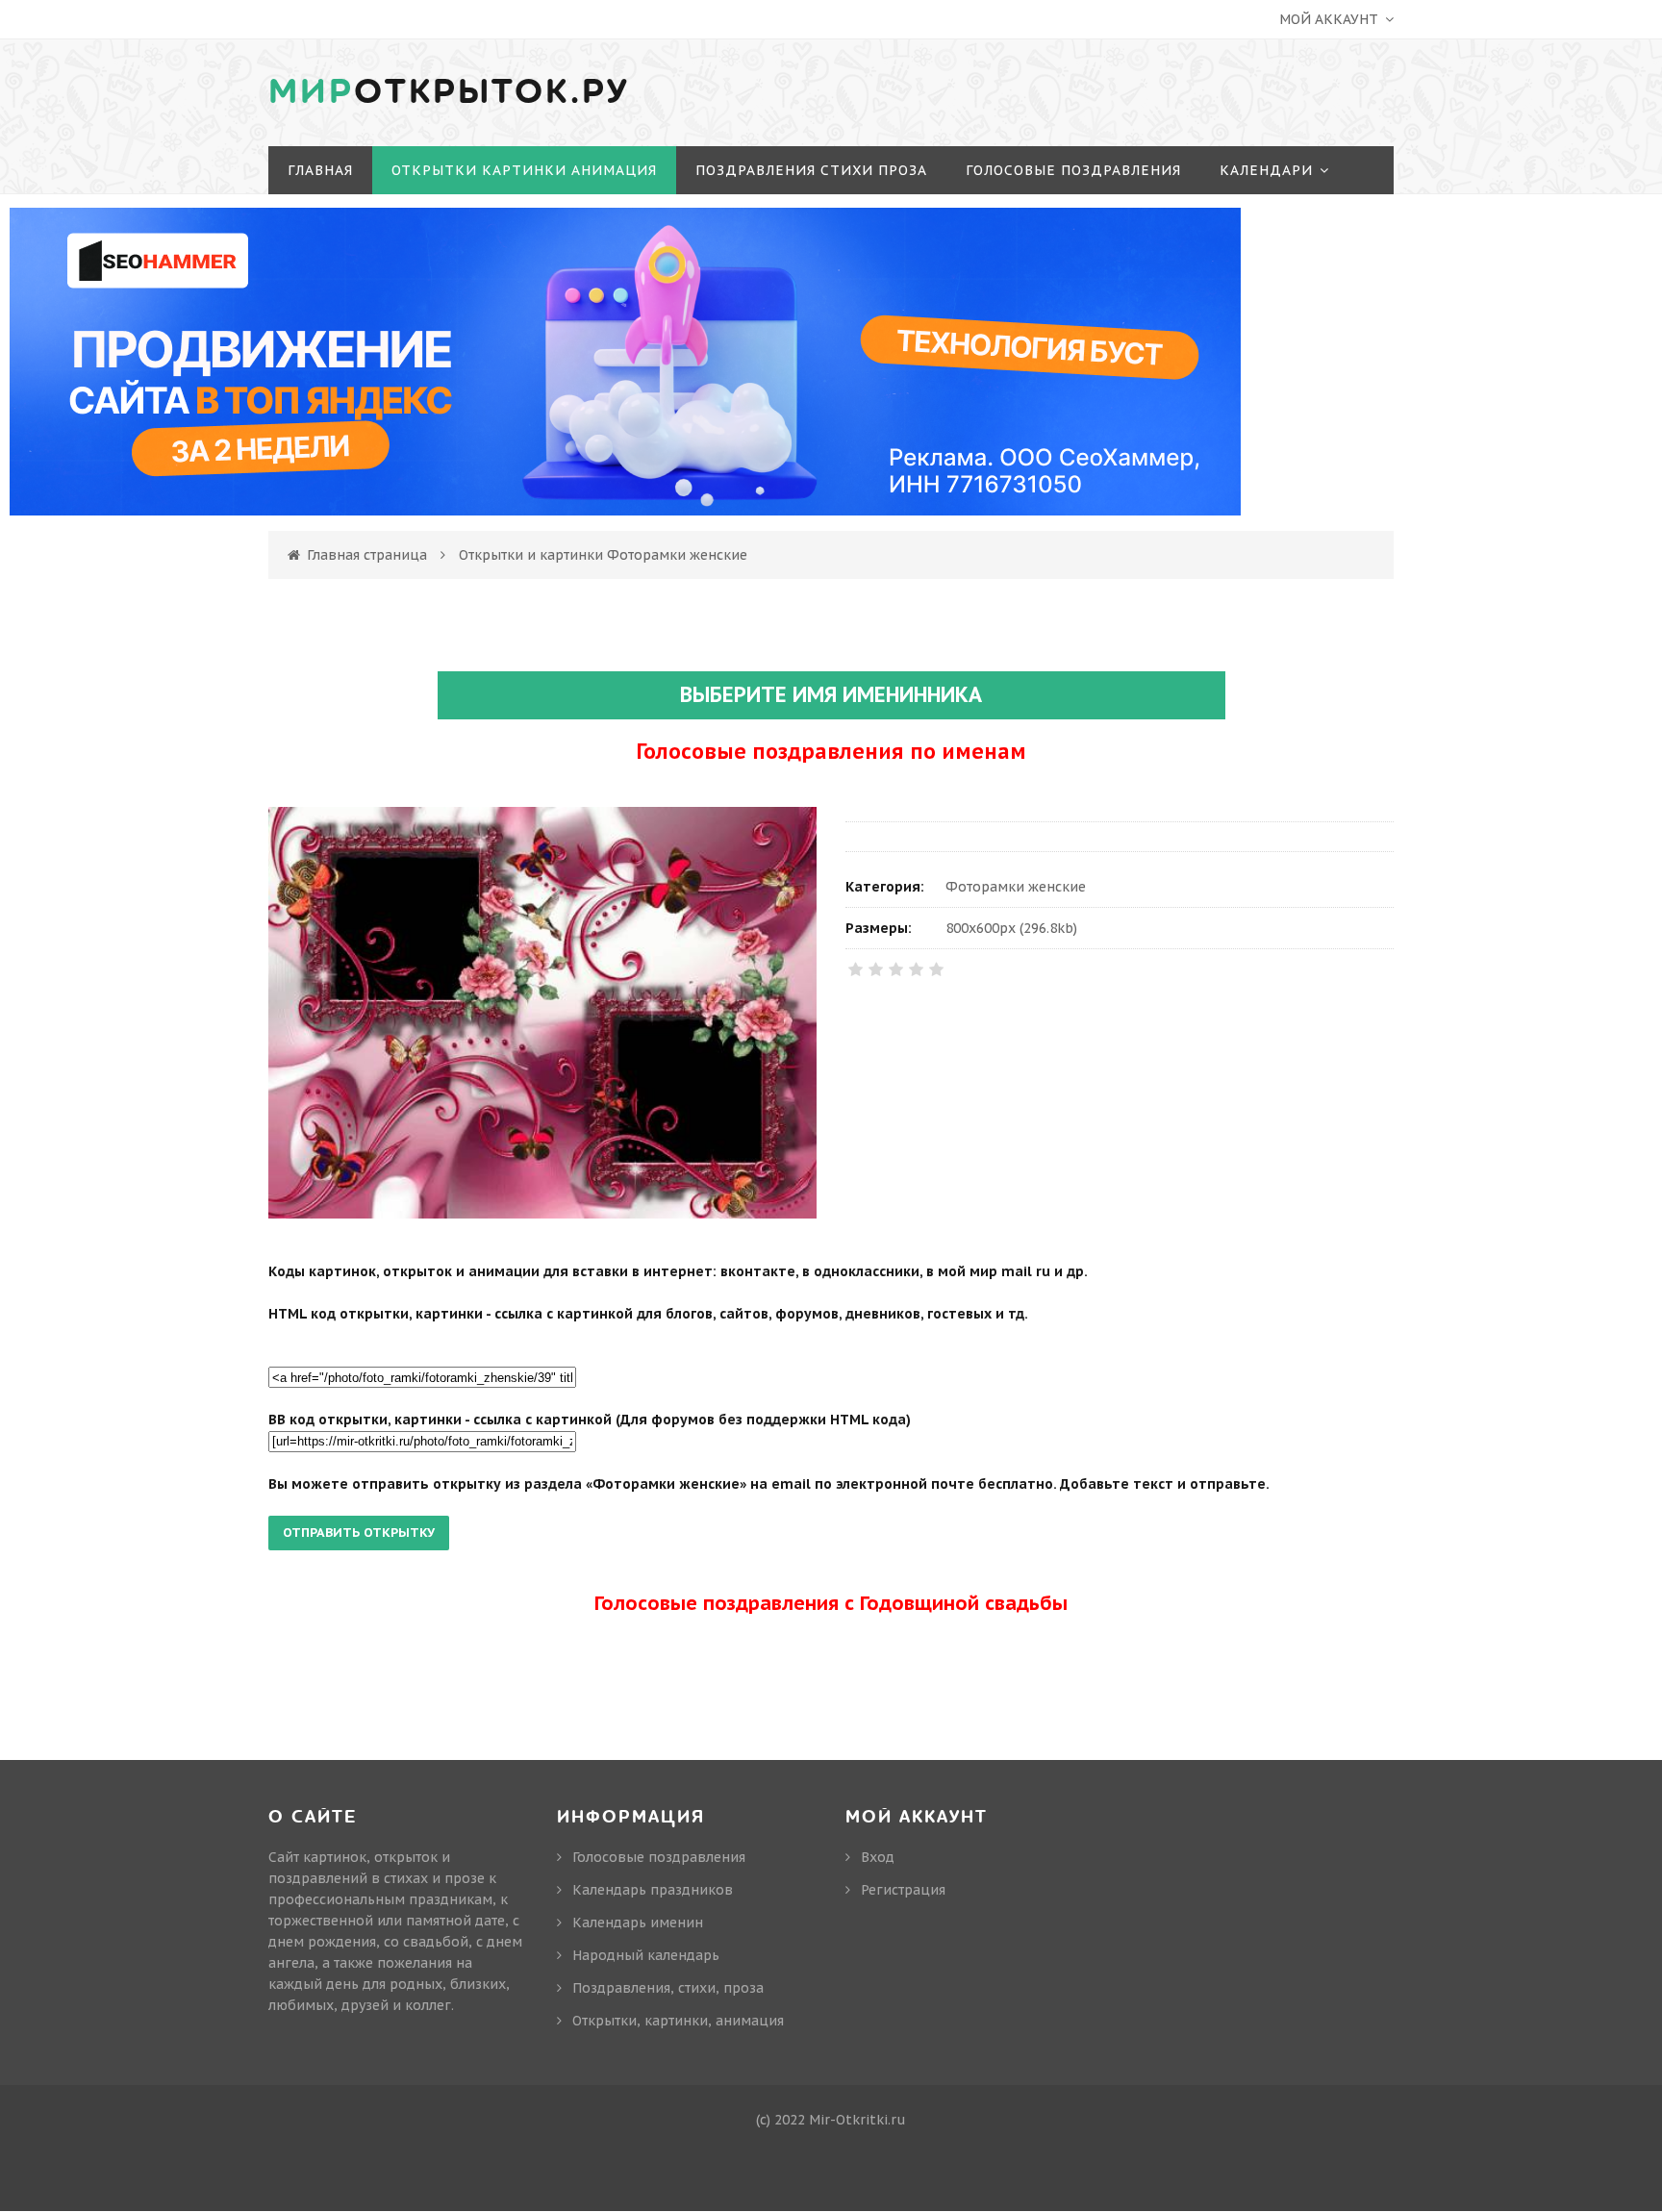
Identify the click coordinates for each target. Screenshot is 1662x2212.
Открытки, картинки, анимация (678, 2021)
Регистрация (903, 1890)
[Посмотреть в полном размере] (542, 1013)
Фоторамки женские (1016, 887)
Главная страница (367, 555)
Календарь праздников (653, 1890)
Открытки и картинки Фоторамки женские (603, 555)
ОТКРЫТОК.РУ (449, 92)
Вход (878, 1857)
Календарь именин (638, 1923)
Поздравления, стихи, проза (668, 1988)
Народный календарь (646, 1955)
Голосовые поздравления (659, 1857)
